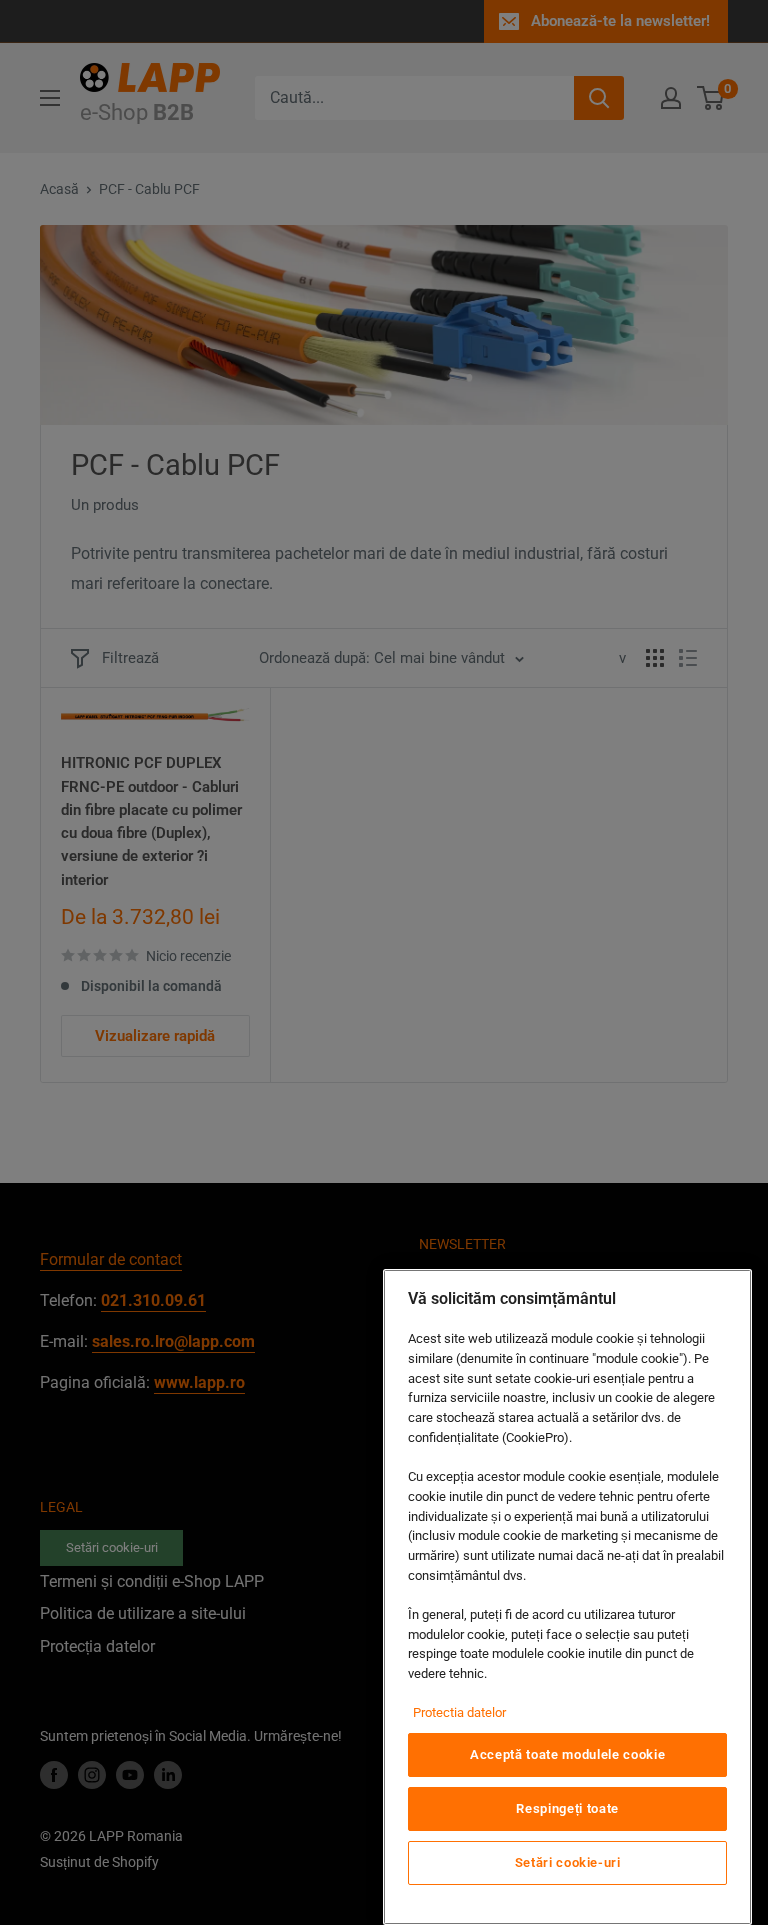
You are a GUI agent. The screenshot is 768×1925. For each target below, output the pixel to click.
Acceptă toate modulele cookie (567, 1754)
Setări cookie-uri (568, 1862)
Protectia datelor (459, 1712)
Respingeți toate (567, 1808)
